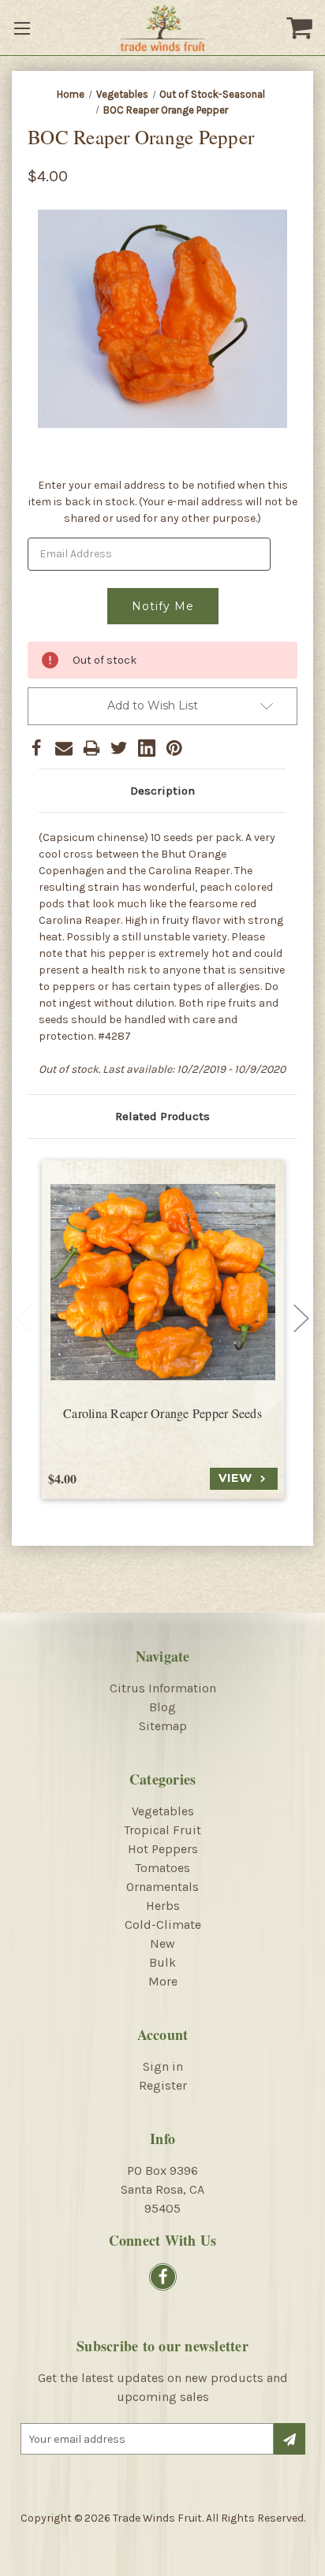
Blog (162, 1707)
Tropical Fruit (162, 1830)
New (162, 1943)
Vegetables (163, 1811)
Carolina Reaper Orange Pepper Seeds (162, 1413)
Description (162, 791)
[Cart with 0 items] (301, 28)
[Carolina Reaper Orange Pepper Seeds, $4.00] (163, 1282)
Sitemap (163, 1726)
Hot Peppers (163, 1849)
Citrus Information (163, 1688)
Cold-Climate (163, 1925)
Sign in (163, 2066)
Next (301, 1319)
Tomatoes (162, 1868)
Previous (24, 1319)
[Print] (92, 748)
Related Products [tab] (162, 1116)
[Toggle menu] (24, 28)
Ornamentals (162, 1887)
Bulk (162, 1962)
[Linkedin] (147, 748)
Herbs (163, 1906)
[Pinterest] (174, 748)
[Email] (64, 748)
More (163, 1981)
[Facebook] (36, 748)
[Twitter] (119, 748)
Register (163, 2085)
